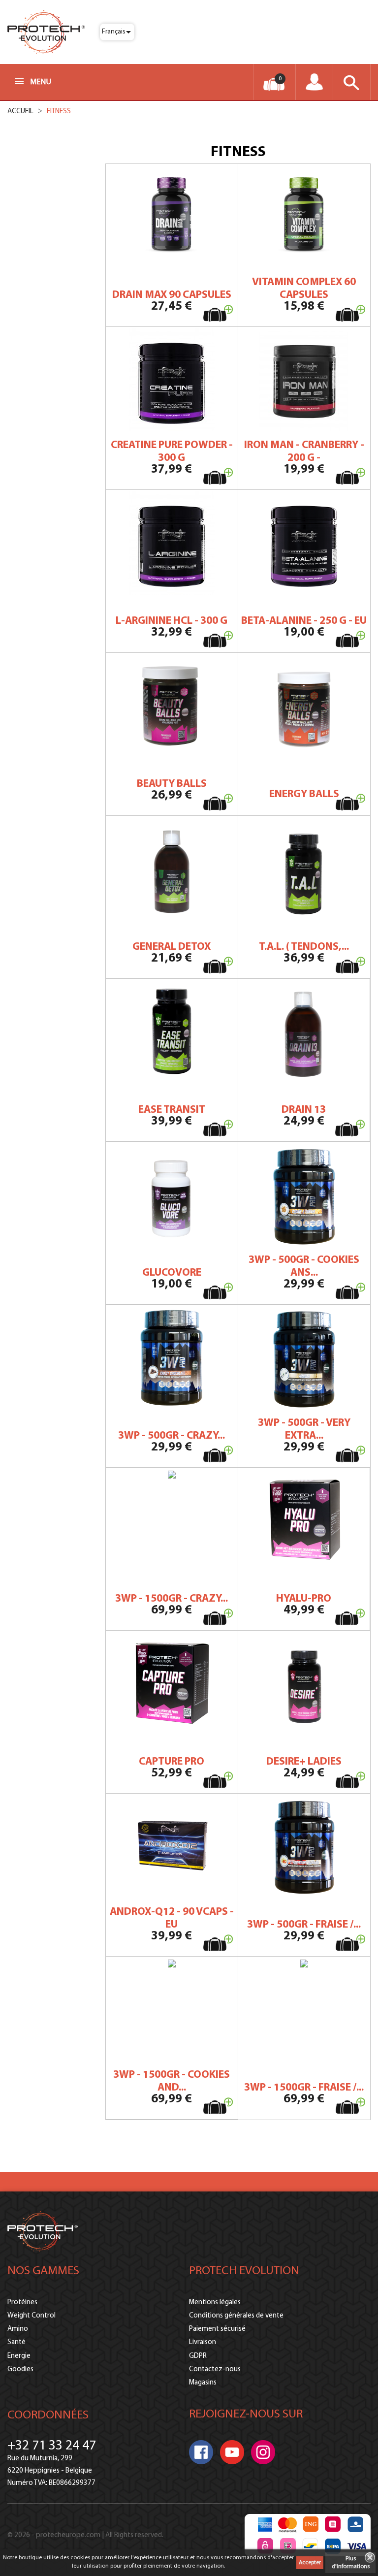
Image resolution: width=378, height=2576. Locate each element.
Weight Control (31, 2316)
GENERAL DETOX (172, 947)
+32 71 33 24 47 (52, 2446)
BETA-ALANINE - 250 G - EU (304, 621)
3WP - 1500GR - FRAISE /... (304, 2088)
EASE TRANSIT (172, 1110)
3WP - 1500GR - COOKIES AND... (172, 2081)
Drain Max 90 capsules (172, 295)
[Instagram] (263, 2452)
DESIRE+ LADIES (304, 1762)
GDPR (198, 2356)
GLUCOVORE (172, 1273)
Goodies (20, 2369)
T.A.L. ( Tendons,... (304, 947)
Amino (18, 2329)
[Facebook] (201, 2452)
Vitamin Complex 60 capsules (304, 289)
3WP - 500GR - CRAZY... (172, 1436)
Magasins (203, 2383)
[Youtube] (232, 2452)
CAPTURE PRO (172, 1762)
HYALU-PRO (304, 1599)
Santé (16, 2342)
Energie (19, 2356)
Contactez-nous (215, 2369)
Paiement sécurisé (217, 2329)
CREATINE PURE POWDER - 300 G (172, 452)
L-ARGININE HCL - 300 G (172, 621)
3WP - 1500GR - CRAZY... (172, 1599)
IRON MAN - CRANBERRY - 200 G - (304, 452)
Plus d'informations (351, 2563)
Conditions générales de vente (236, 2316)
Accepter (310, 2563)
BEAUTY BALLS (172, 784)
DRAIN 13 (304, 1110)
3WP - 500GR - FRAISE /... (304, 1925)
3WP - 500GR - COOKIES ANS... (304, 1267)
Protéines (22, 2302)
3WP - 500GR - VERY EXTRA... (304, 1430)
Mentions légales (215, 2302)
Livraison (203, 2342)
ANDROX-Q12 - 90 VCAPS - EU (172, 1918)
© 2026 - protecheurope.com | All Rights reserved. (85, 2535)
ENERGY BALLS (304, 794)
